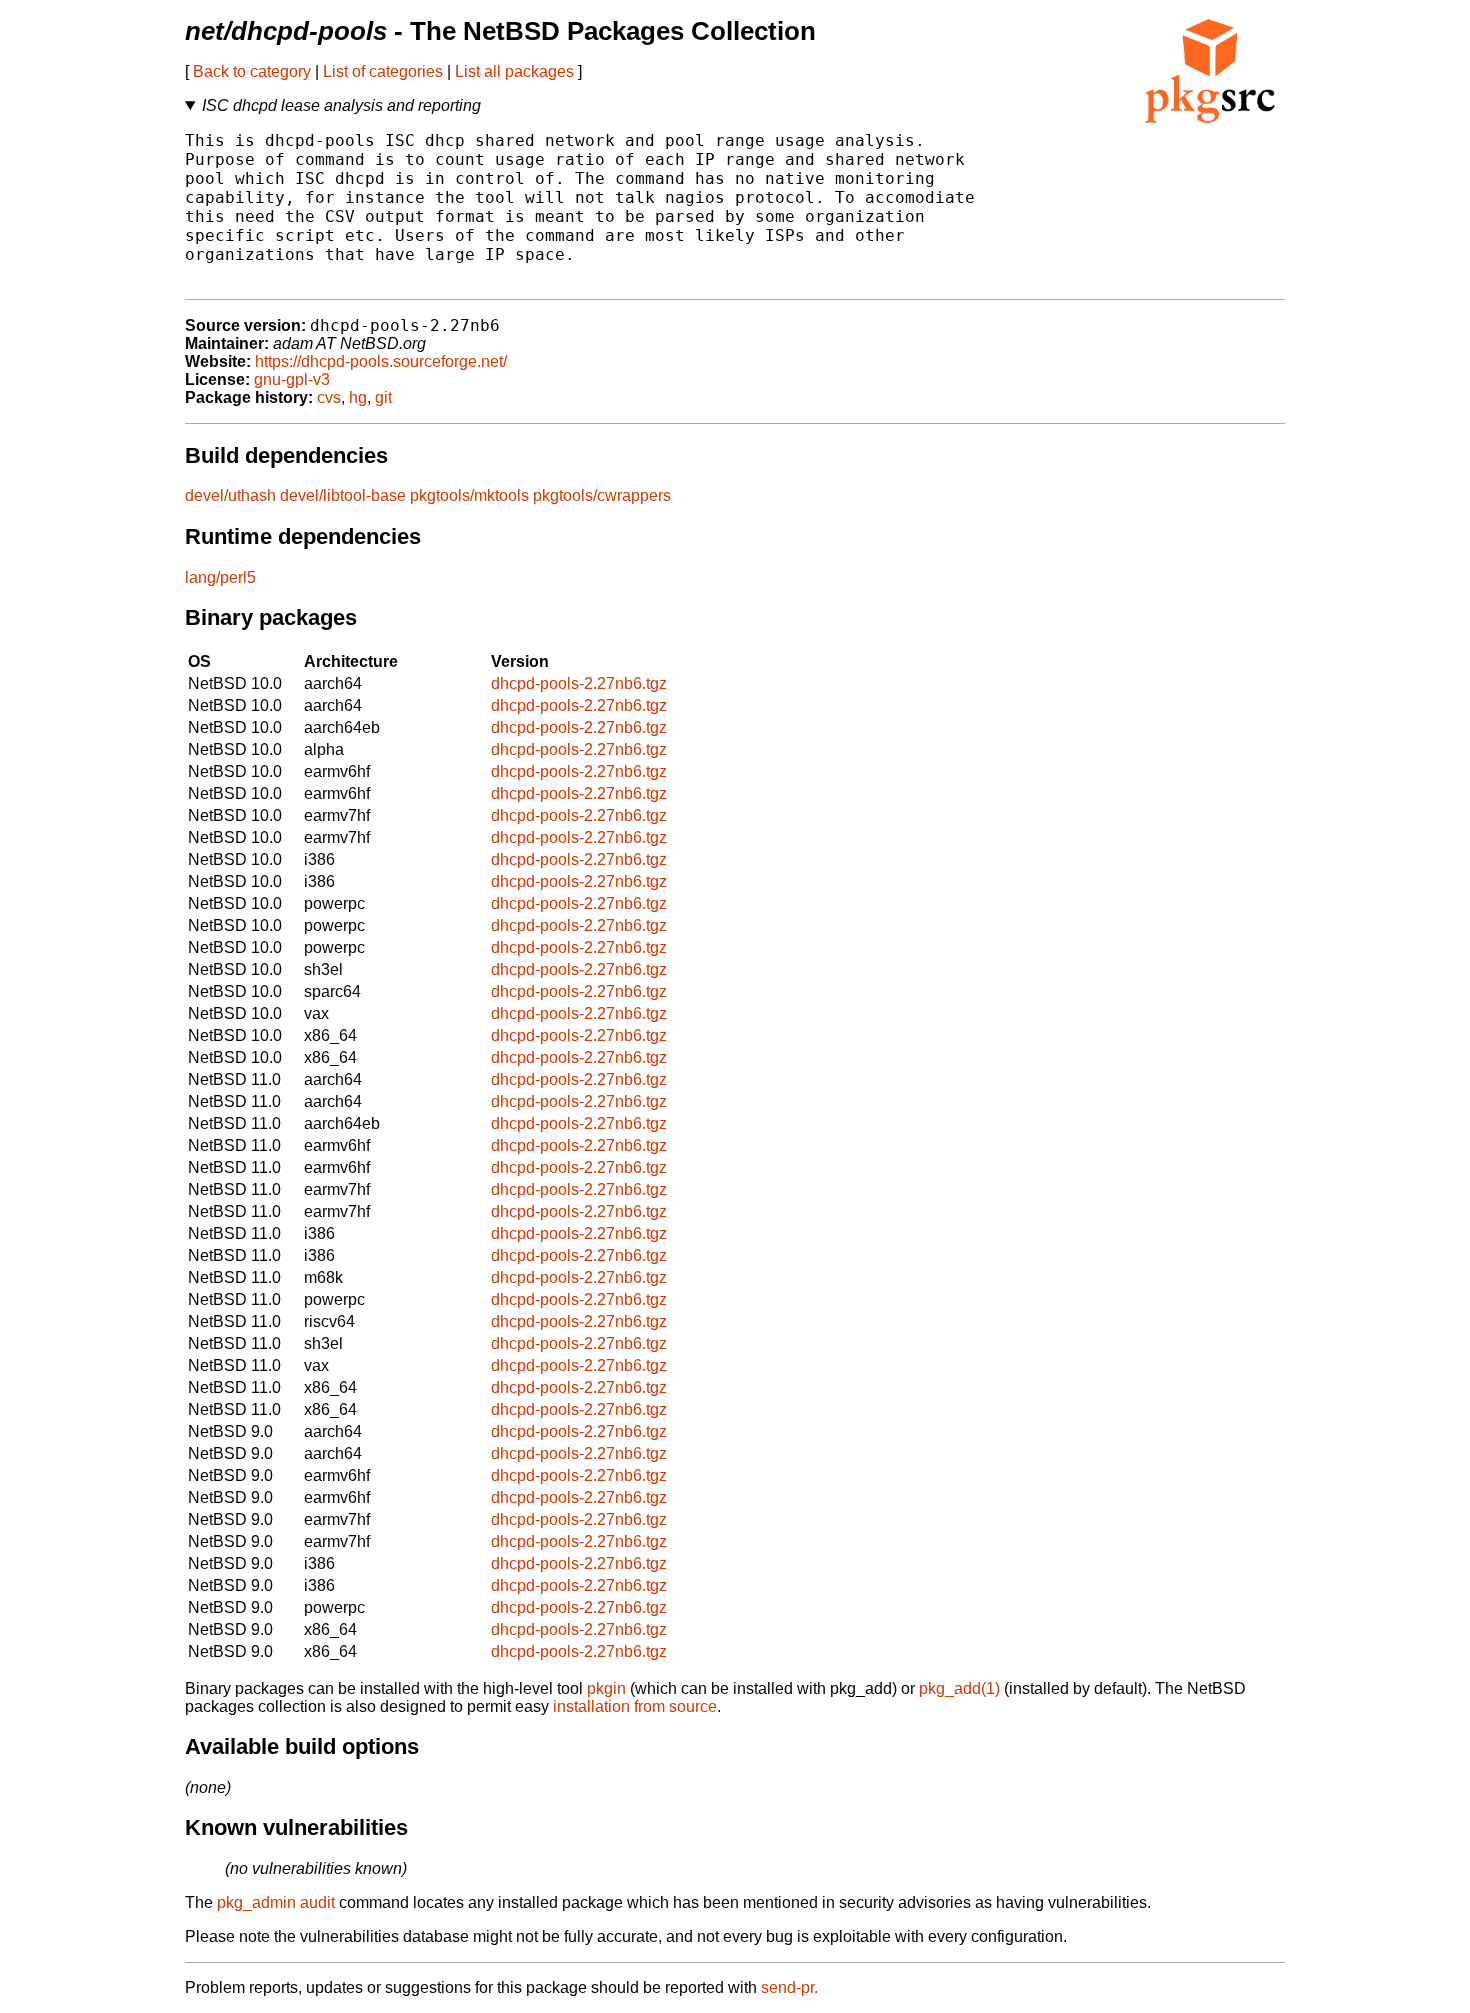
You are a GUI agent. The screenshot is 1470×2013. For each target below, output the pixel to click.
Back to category (252, 71)
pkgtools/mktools (469, 495)
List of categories (383, 71)
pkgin (606, 1688)
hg (358, 397)
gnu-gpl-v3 (292, 379)
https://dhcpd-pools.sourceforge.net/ (381, 361)
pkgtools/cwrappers (602, 495)
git (383, 397)
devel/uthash (230, 495)
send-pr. (789, 1987)
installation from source (635, 1706)
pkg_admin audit (276, 1902)
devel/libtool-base (343, 495)
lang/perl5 (220, 577)
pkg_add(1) (959, 1688)
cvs (329, 397)
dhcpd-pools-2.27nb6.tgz (579, 683)
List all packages (514, 71)
